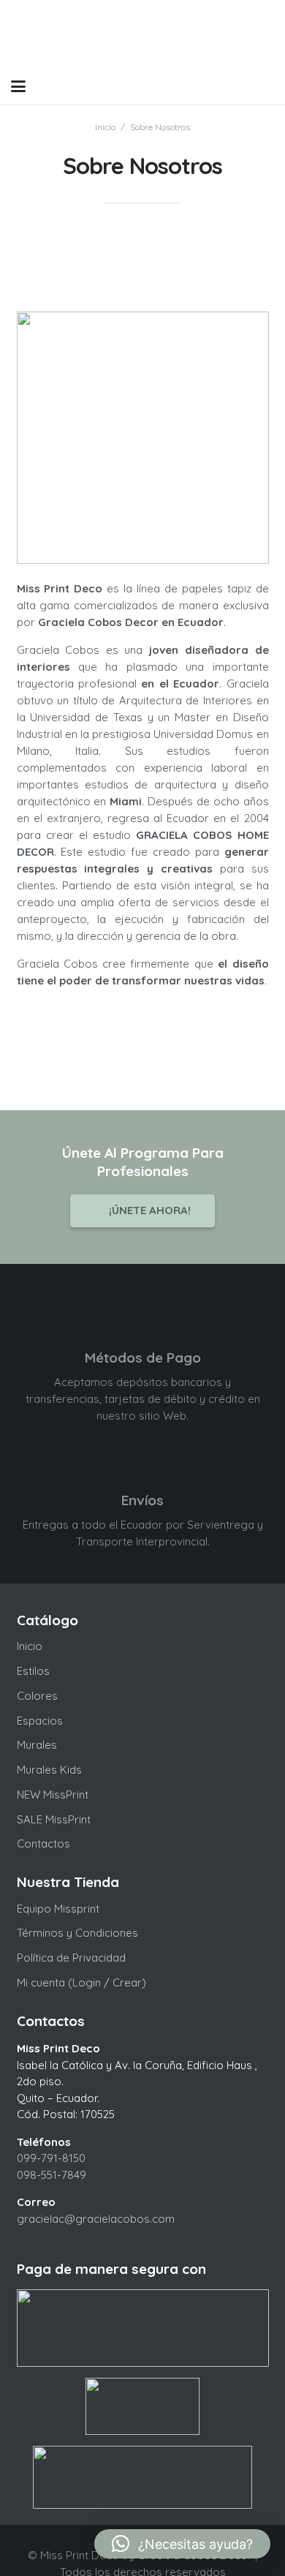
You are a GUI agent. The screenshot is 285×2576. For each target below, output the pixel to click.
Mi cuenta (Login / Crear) (81, 1982)
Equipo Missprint (58, 1909)
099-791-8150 (51, 2158)
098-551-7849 (52, 2175)
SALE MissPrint (54, 1819)
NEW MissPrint (53, 1794)
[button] (18, 86)
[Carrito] (235, 86)
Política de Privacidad (71, 1958)
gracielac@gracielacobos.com (96, 2219)
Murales (37, 1745)
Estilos (33, 1671)
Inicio (30, 1646)
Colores (37, 1696)
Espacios (40, 1721)
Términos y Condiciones (77, 1933)
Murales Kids (49, 1770)
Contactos (43, 1844)
